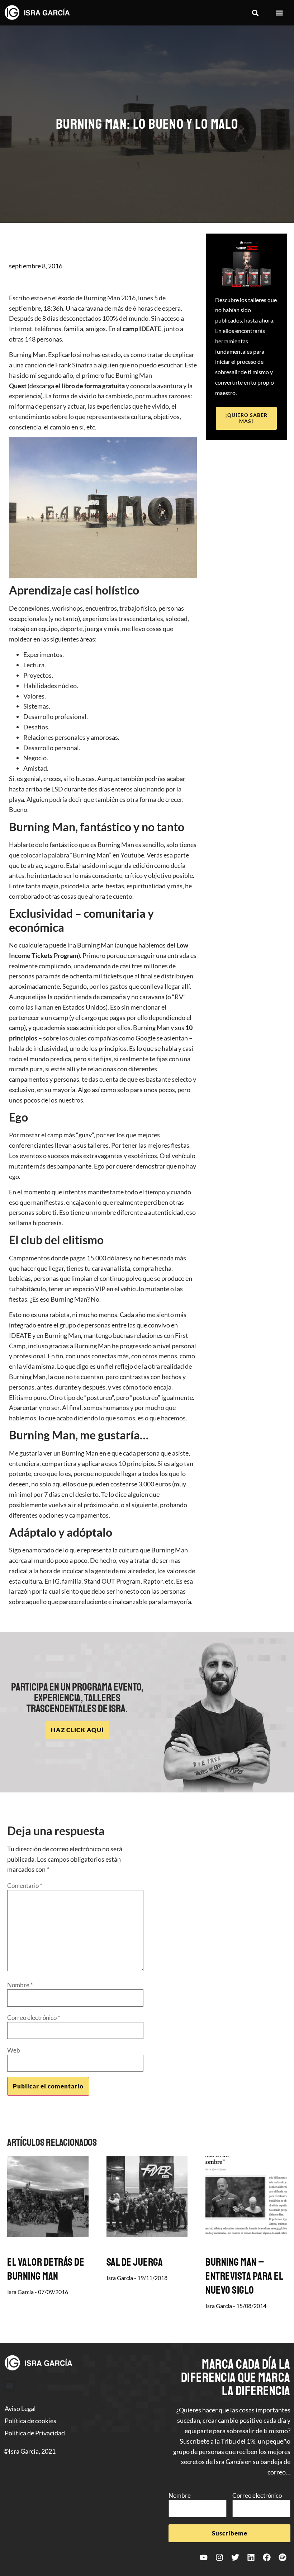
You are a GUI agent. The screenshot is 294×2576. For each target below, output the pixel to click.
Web (14, 2050)
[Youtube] (204, 2557)
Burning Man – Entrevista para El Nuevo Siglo (244, 2276)
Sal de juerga (135, 2262)
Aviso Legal (20, 2408)
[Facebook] (267, 2557)
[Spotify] (283, 2557)
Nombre (20, 1985)
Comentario (25, 1886)
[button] (255, 13)
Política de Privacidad (35, 2433)
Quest (18, 386)
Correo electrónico (34, 2018)
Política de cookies (30, 2421)
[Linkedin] (251, 2557)
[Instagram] (219, 2557)
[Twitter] (235, 2557)
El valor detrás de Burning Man (46, 2269)
